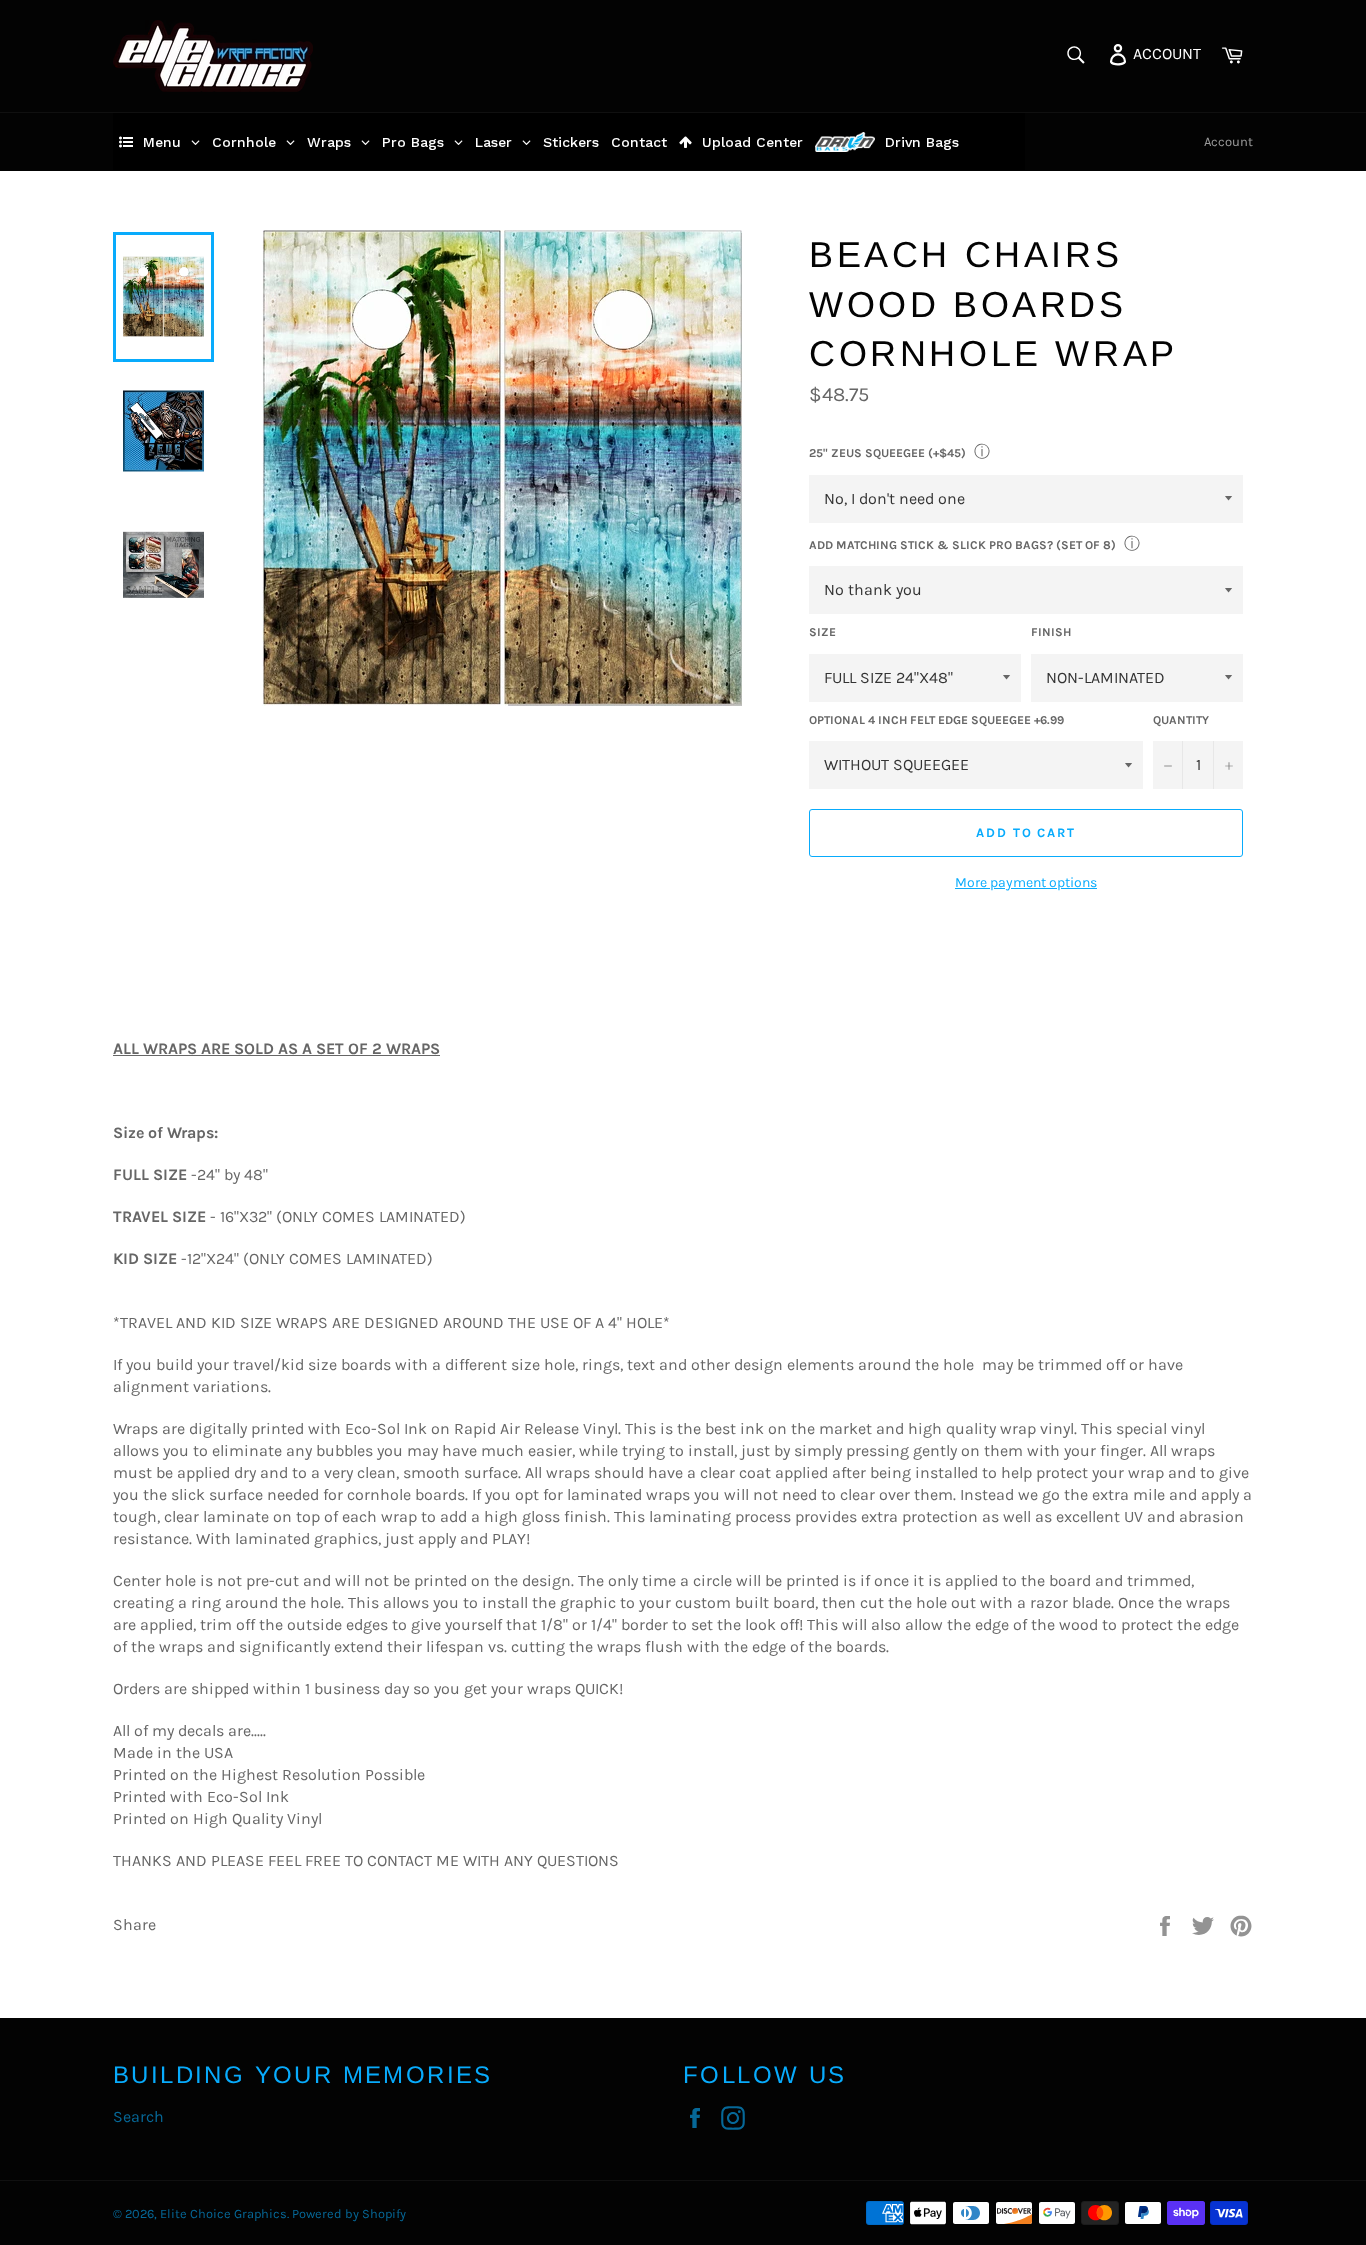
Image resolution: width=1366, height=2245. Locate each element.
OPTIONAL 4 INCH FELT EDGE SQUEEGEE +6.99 (936, 720)
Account (1228, 141)
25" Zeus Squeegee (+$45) (887, 453)
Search (138, 2116)
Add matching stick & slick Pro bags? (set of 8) (962, 545)
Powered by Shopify (349, 2213)
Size (822, 632)
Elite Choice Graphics (223, 2213)
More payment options (1026, 882)
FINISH (1051, 632)
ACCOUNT (1165, 52)
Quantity (1181, 720)
